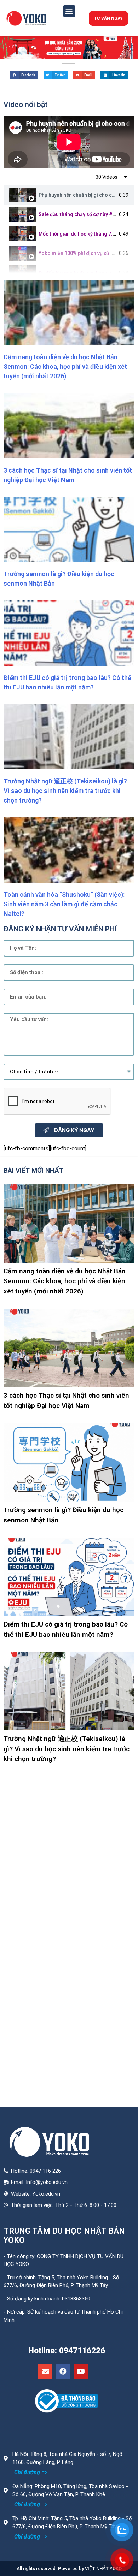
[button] (69, 11)
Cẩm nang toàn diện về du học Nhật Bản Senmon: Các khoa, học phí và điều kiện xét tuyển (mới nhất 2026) (65, 366)
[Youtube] (81, 2371)
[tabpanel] (69, 142)
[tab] (69, 195)
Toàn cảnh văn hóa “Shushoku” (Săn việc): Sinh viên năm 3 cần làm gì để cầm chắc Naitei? (64, 904)
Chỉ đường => (31, 2472)
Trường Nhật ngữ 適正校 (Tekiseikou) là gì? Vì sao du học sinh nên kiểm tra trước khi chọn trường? (65, 791)
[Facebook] (63, 2371)
